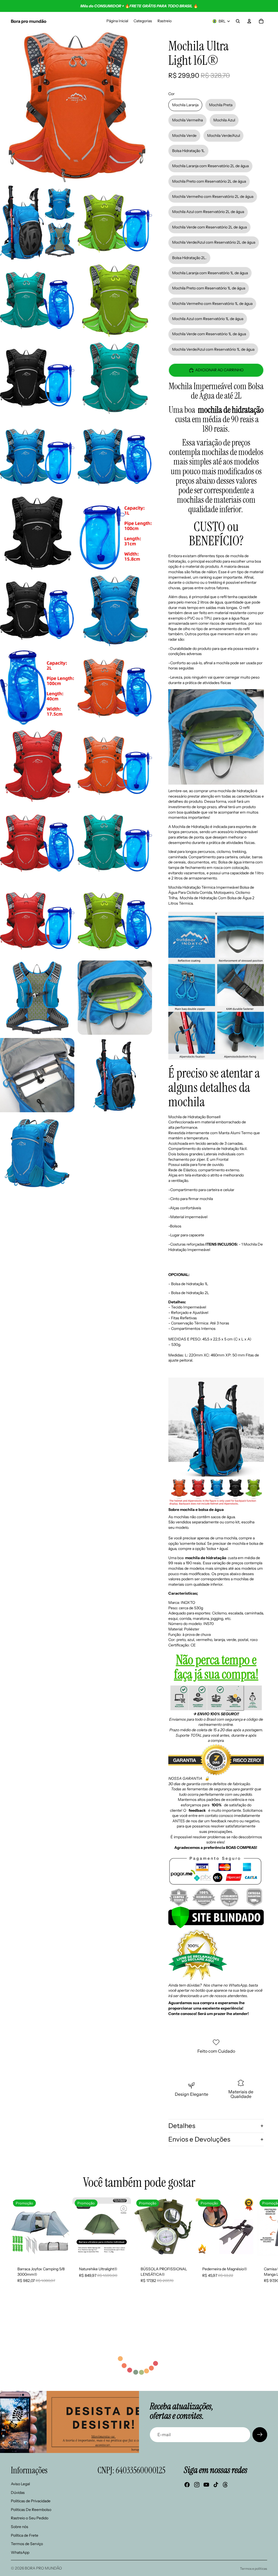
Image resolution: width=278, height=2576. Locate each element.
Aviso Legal (20, 2484)
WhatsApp (20, 2552)
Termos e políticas (254, 2569)
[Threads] (225, 2485)
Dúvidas (18, 2493)
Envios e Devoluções (199, 2139)
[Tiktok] (216, 2485)
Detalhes (182, 2126)
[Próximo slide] (261, 2246)
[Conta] (249, 21)
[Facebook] (187, 2485)
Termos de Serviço (27, 2544)
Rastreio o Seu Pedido (30, 2518)
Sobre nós (20, 2527)
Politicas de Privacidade (31, 2501)
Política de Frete (25, 2535)
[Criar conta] (260, 2435)
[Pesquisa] (238, 21)
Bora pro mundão (43, 2568)
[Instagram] (197, 2485)
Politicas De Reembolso (31, 2510)
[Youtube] (206, 2485)
